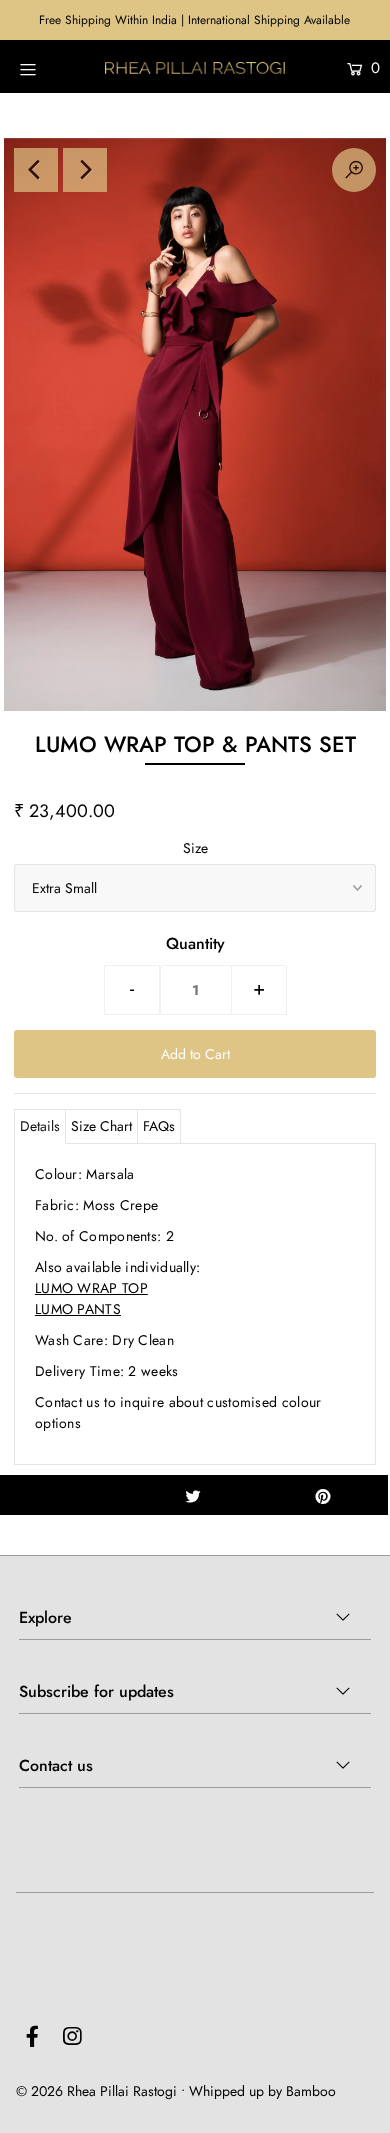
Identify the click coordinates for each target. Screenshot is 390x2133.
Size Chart (101, 1126)
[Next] (85, 170)
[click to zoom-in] (354, 170)
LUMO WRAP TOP (91, 1288)
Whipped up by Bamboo (262, 2091)
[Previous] (36, 170)
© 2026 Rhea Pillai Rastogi (96, 2091)
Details (40, 1126)
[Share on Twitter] (193, 1495)
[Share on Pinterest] (323, 1495)
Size (195, 848)
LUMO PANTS (78, 1309)
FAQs (159, 1126)
